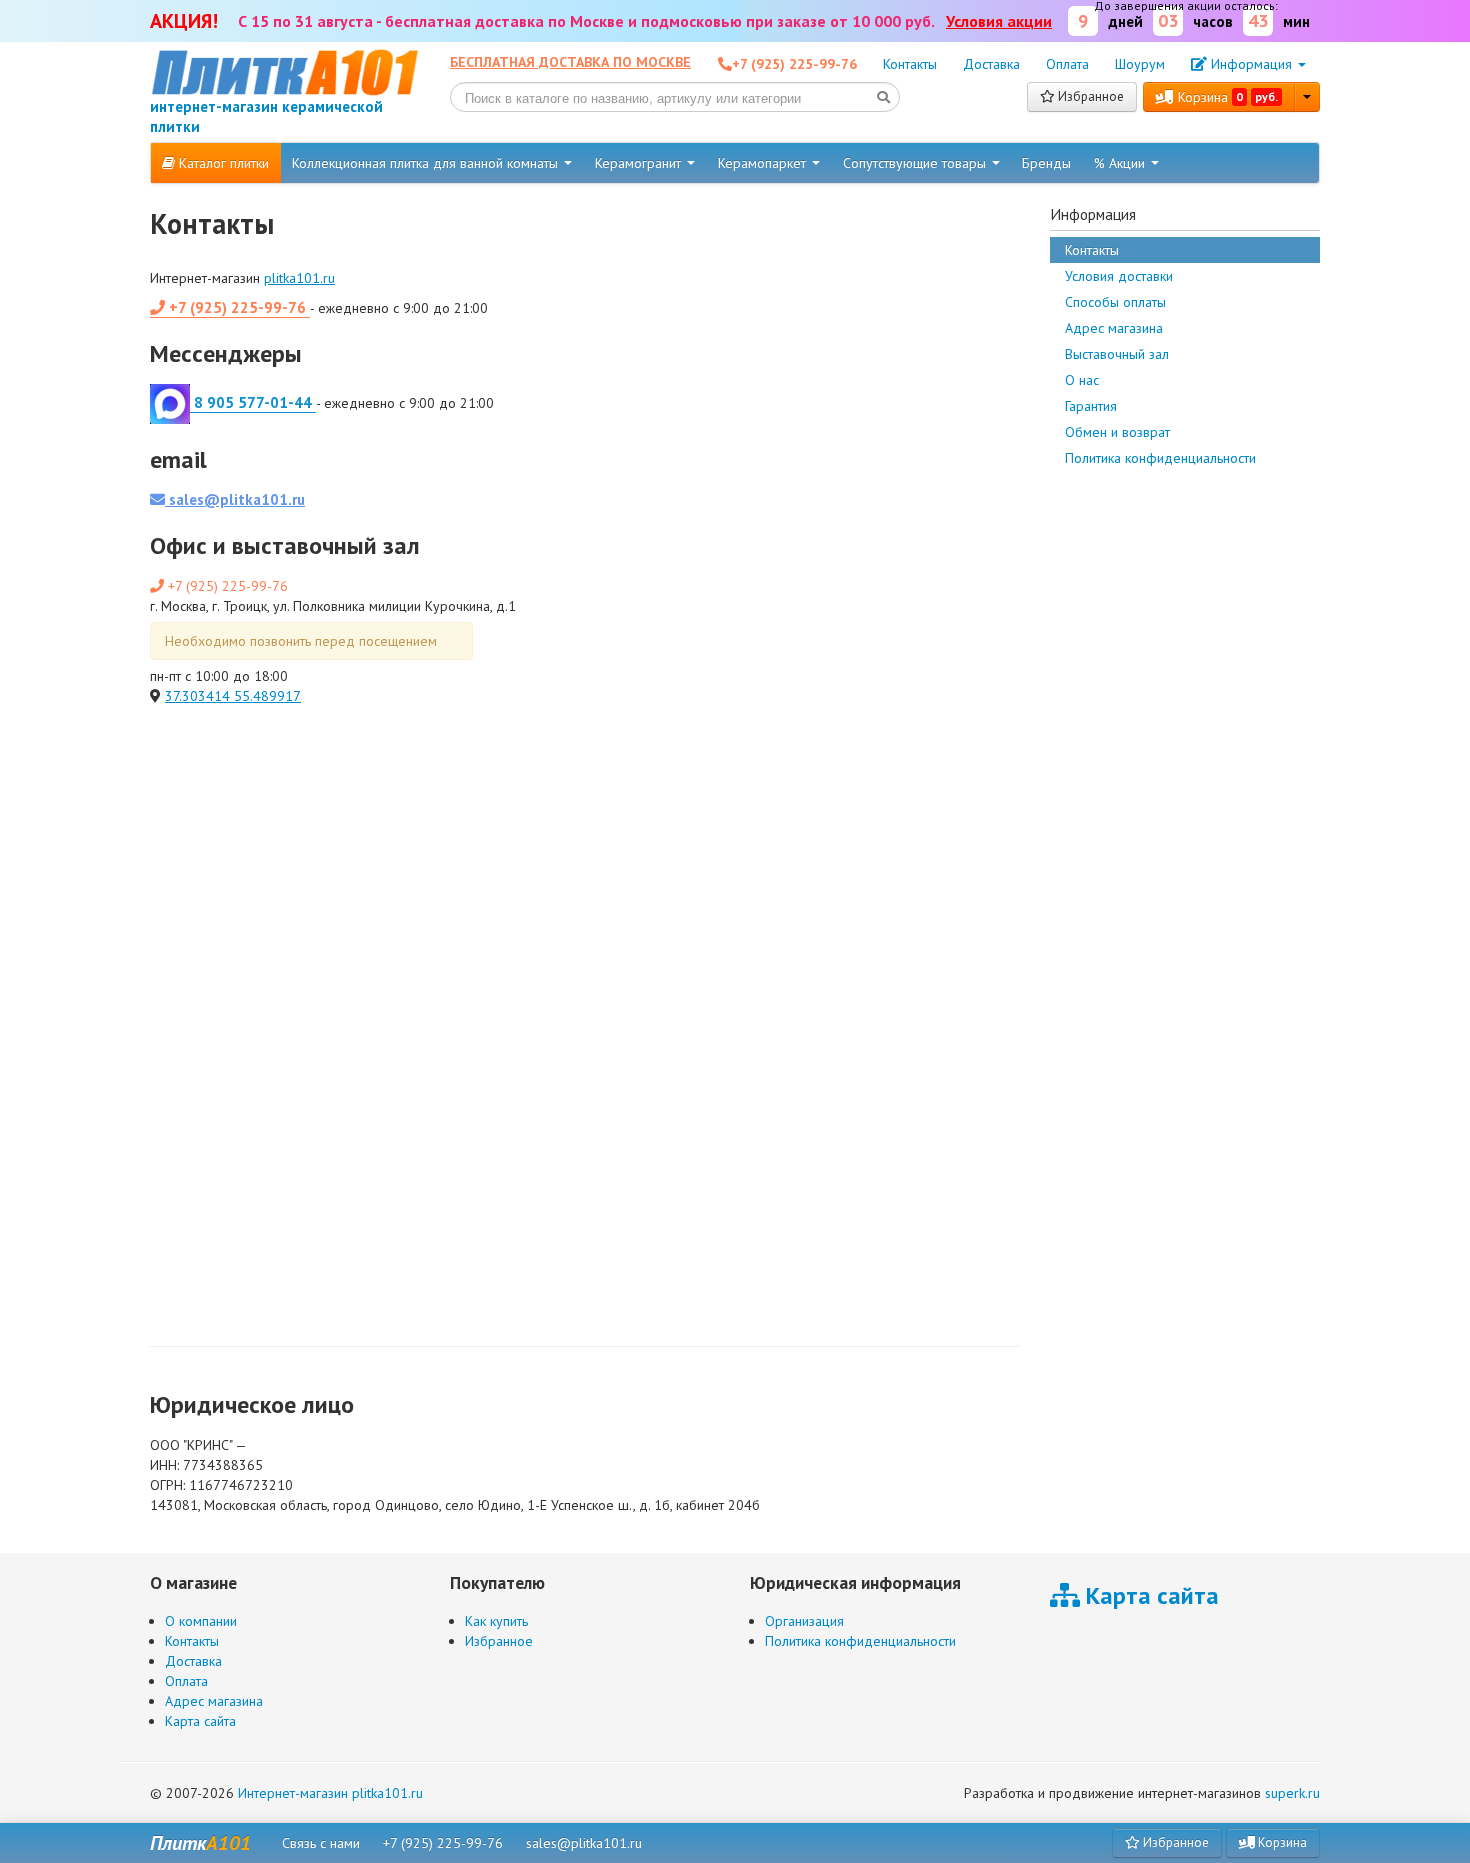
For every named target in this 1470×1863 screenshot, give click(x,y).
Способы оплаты (1115, 302)
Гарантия (1091, 406)
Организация (804, 1621)
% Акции (1121, 163)
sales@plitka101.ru (235, 499)
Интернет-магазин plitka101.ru (330, 1793)
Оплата (1067, 64)
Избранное (1089, 96)
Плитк (200, 1843)
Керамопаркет (764, 163)
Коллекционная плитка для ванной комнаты (427, 163)
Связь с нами (321, 1843)
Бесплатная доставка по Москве (570, 62)
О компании (201, 1621)
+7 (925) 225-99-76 (237, 307)
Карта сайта (200, 1721)
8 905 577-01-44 (253, 402)
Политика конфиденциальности (1160, 458)
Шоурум (1140, 64)
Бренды (1046, 163)
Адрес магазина (1114, 328)
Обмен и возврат (1117, 432)
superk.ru (1292, 1793)
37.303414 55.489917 (233, 696)
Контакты (910, 64)
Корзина (1226, 97)
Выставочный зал (1117, 354)
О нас (1082, 380)
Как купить (496, 1621)
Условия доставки (1119, 276)
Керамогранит (640, 163)
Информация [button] (1251, 64)
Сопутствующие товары (916, 163)
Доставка (991, 64)
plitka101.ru (299, 278)
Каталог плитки (222, 163)
